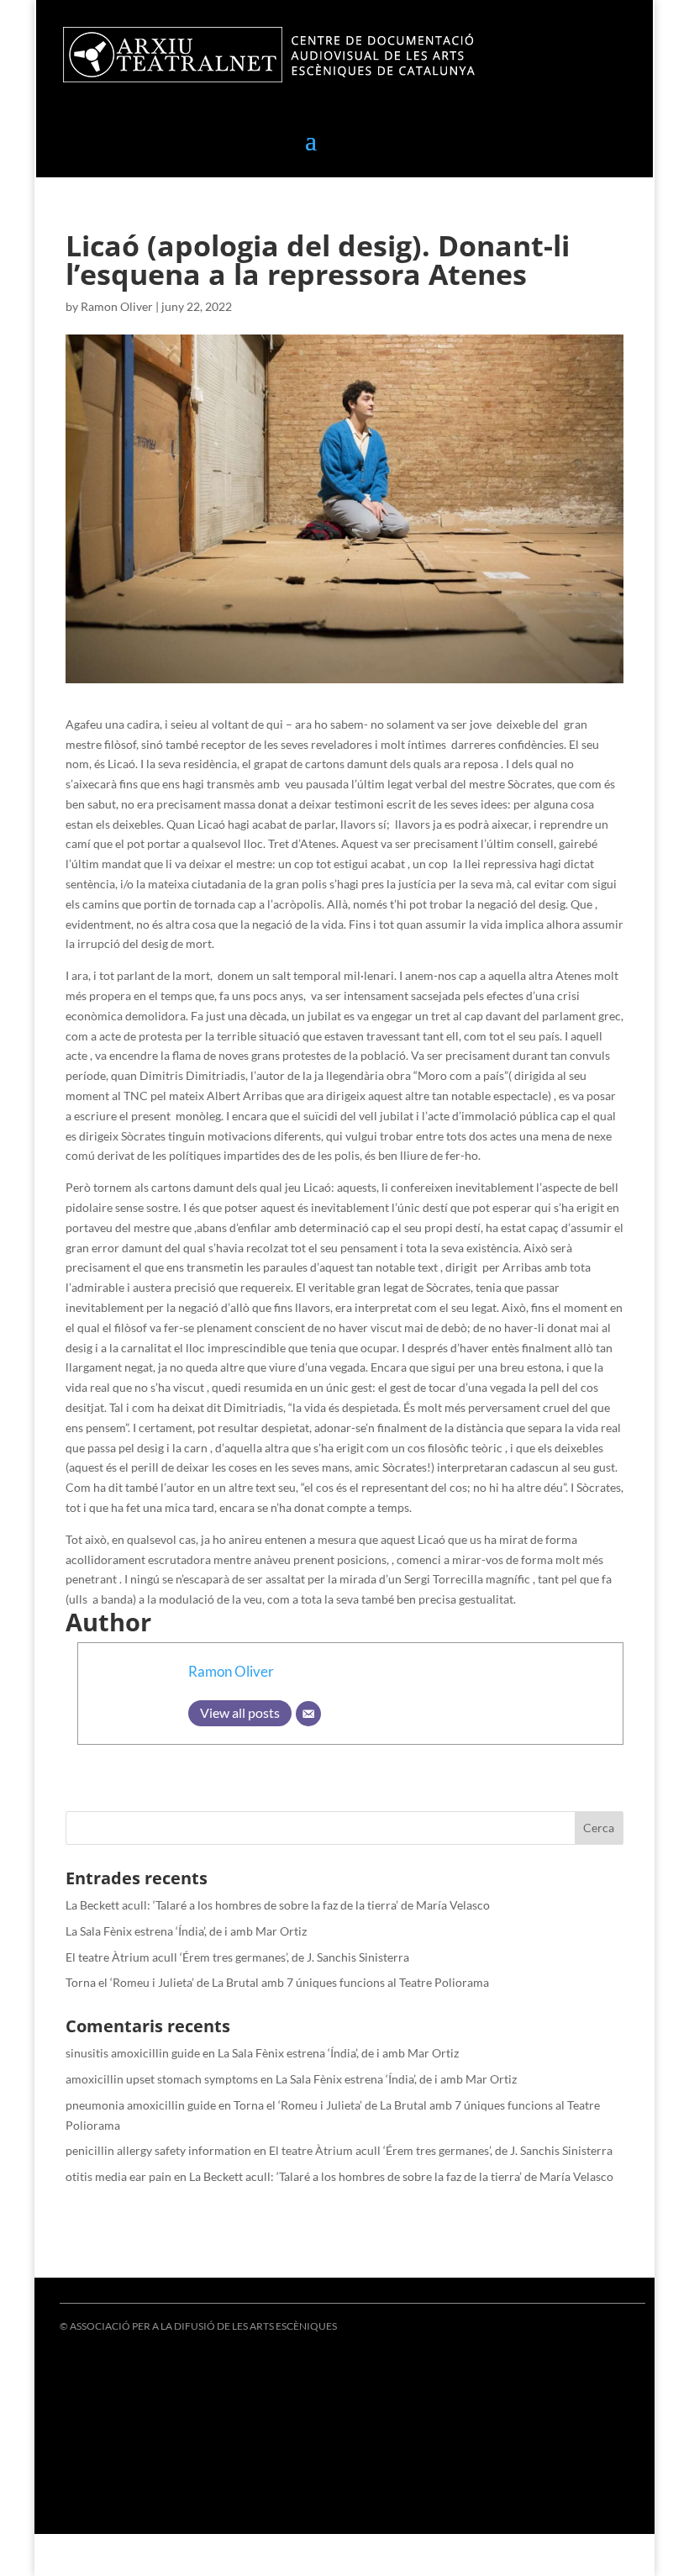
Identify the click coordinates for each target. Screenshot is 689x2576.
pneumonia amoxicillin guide (141, 2105)
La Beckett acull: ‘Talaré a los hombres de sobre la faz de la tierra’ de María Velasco (278, 1905)
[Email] (308, 1714)
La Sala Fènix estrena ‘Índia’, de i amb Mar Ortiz (186, 1931)
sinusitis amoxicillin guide (133, 2053)
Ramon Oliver (117, 306)
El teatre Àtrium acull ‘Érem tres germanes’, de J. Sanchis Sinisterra (237, 1957)
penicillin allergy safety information (158, 2150)
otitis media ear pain (118, 2176)
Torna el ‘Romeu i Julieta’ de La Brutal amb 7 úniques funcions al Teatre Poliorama (277, 1982)
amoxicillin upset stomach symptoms (162, 2079)
